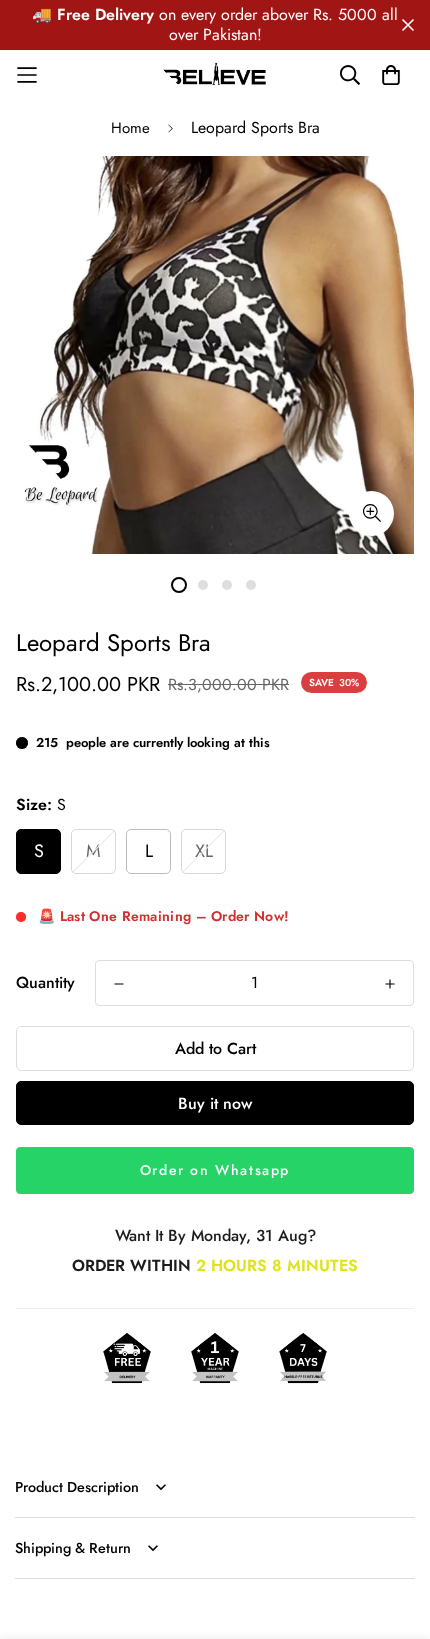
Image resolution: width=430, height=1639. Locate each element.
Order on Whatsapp (215, 1170)
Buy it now (215, 1103)
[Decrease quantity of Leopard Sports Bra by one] (119, 984)
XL (204, 851)
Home (130, 128)
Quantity (45, 982)
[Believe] (215, 75)
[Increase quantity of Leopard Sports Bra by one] (390, 984)
